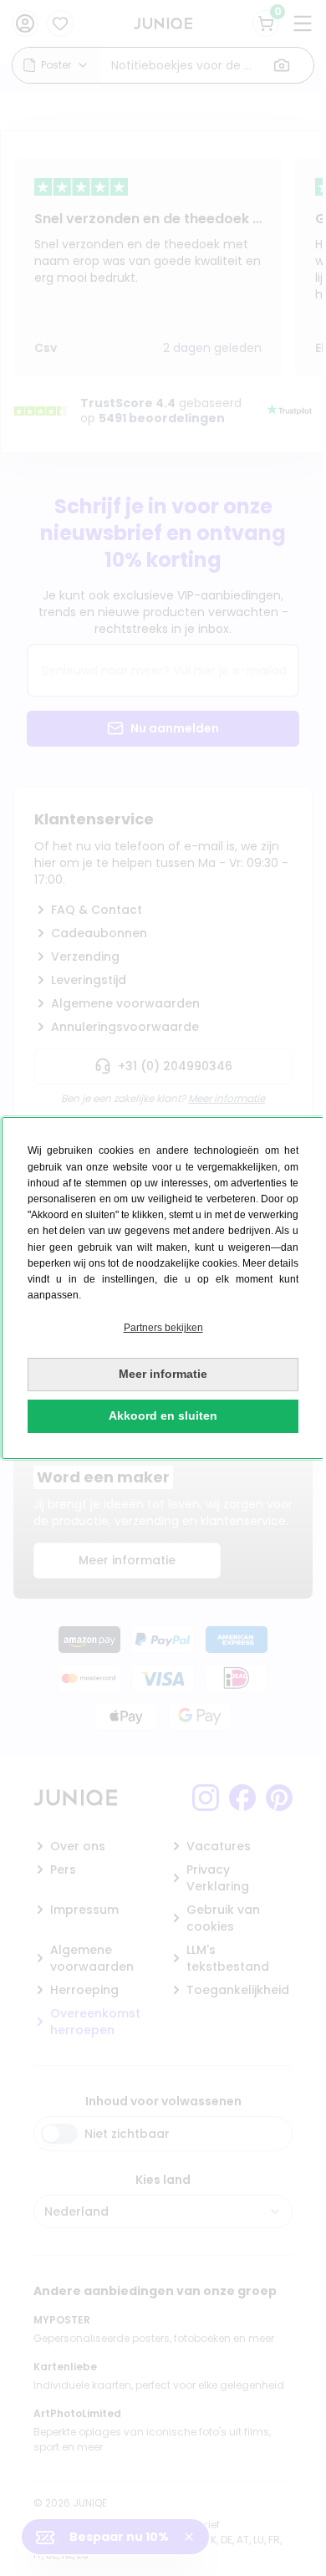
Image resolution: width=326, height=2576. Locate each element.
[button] (163, 1328)
